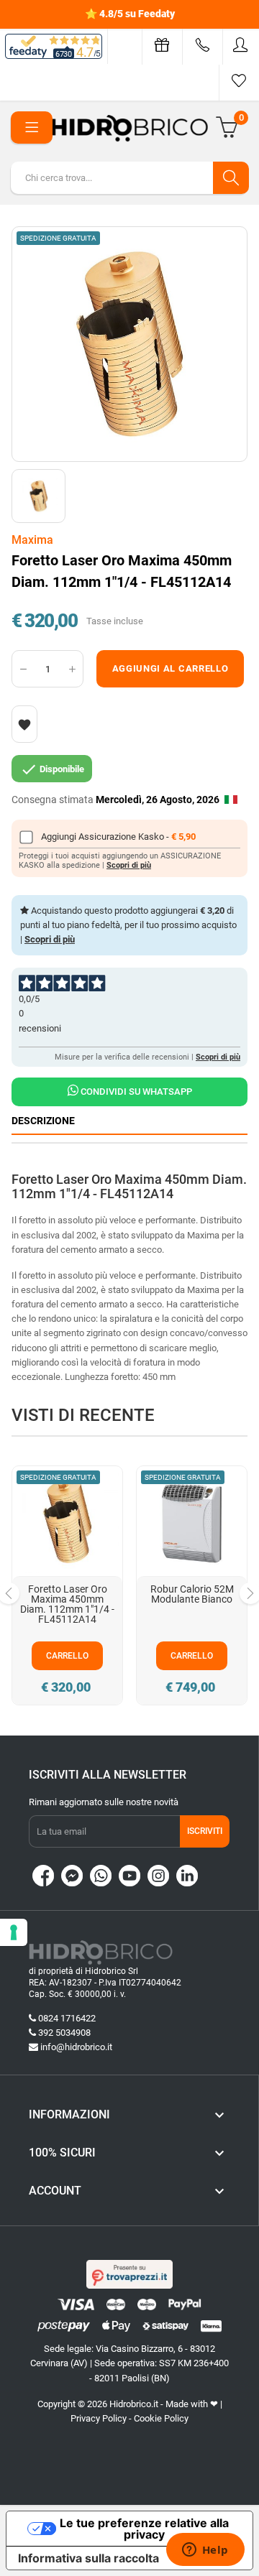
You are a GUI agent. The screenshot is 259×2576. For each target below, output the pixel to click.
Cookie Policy (161, 2418)
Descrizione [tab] (43, 1121)
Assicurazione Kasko (122, 837)
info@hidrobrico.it (76, 2047)
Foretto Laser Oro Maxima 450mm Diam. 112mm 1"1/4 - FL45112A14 (67, 1604)
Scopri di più (129, 865)
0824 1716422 (67, 2018)
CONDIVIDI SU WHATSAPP (135, 1092)
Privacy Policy (99, 2418)
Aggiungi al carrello (171, 668)
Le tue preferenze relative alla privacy (144, 2529)
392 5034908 (64, 2033)
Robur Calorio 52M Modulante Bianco (192, 1594)
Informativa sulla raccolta (88, 2558)
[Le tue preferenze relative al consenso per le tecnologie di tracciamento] (14, 1932)
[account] (241, 45)
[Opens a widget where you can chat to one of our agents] (205, 2551)
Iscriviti (205, 1831)
